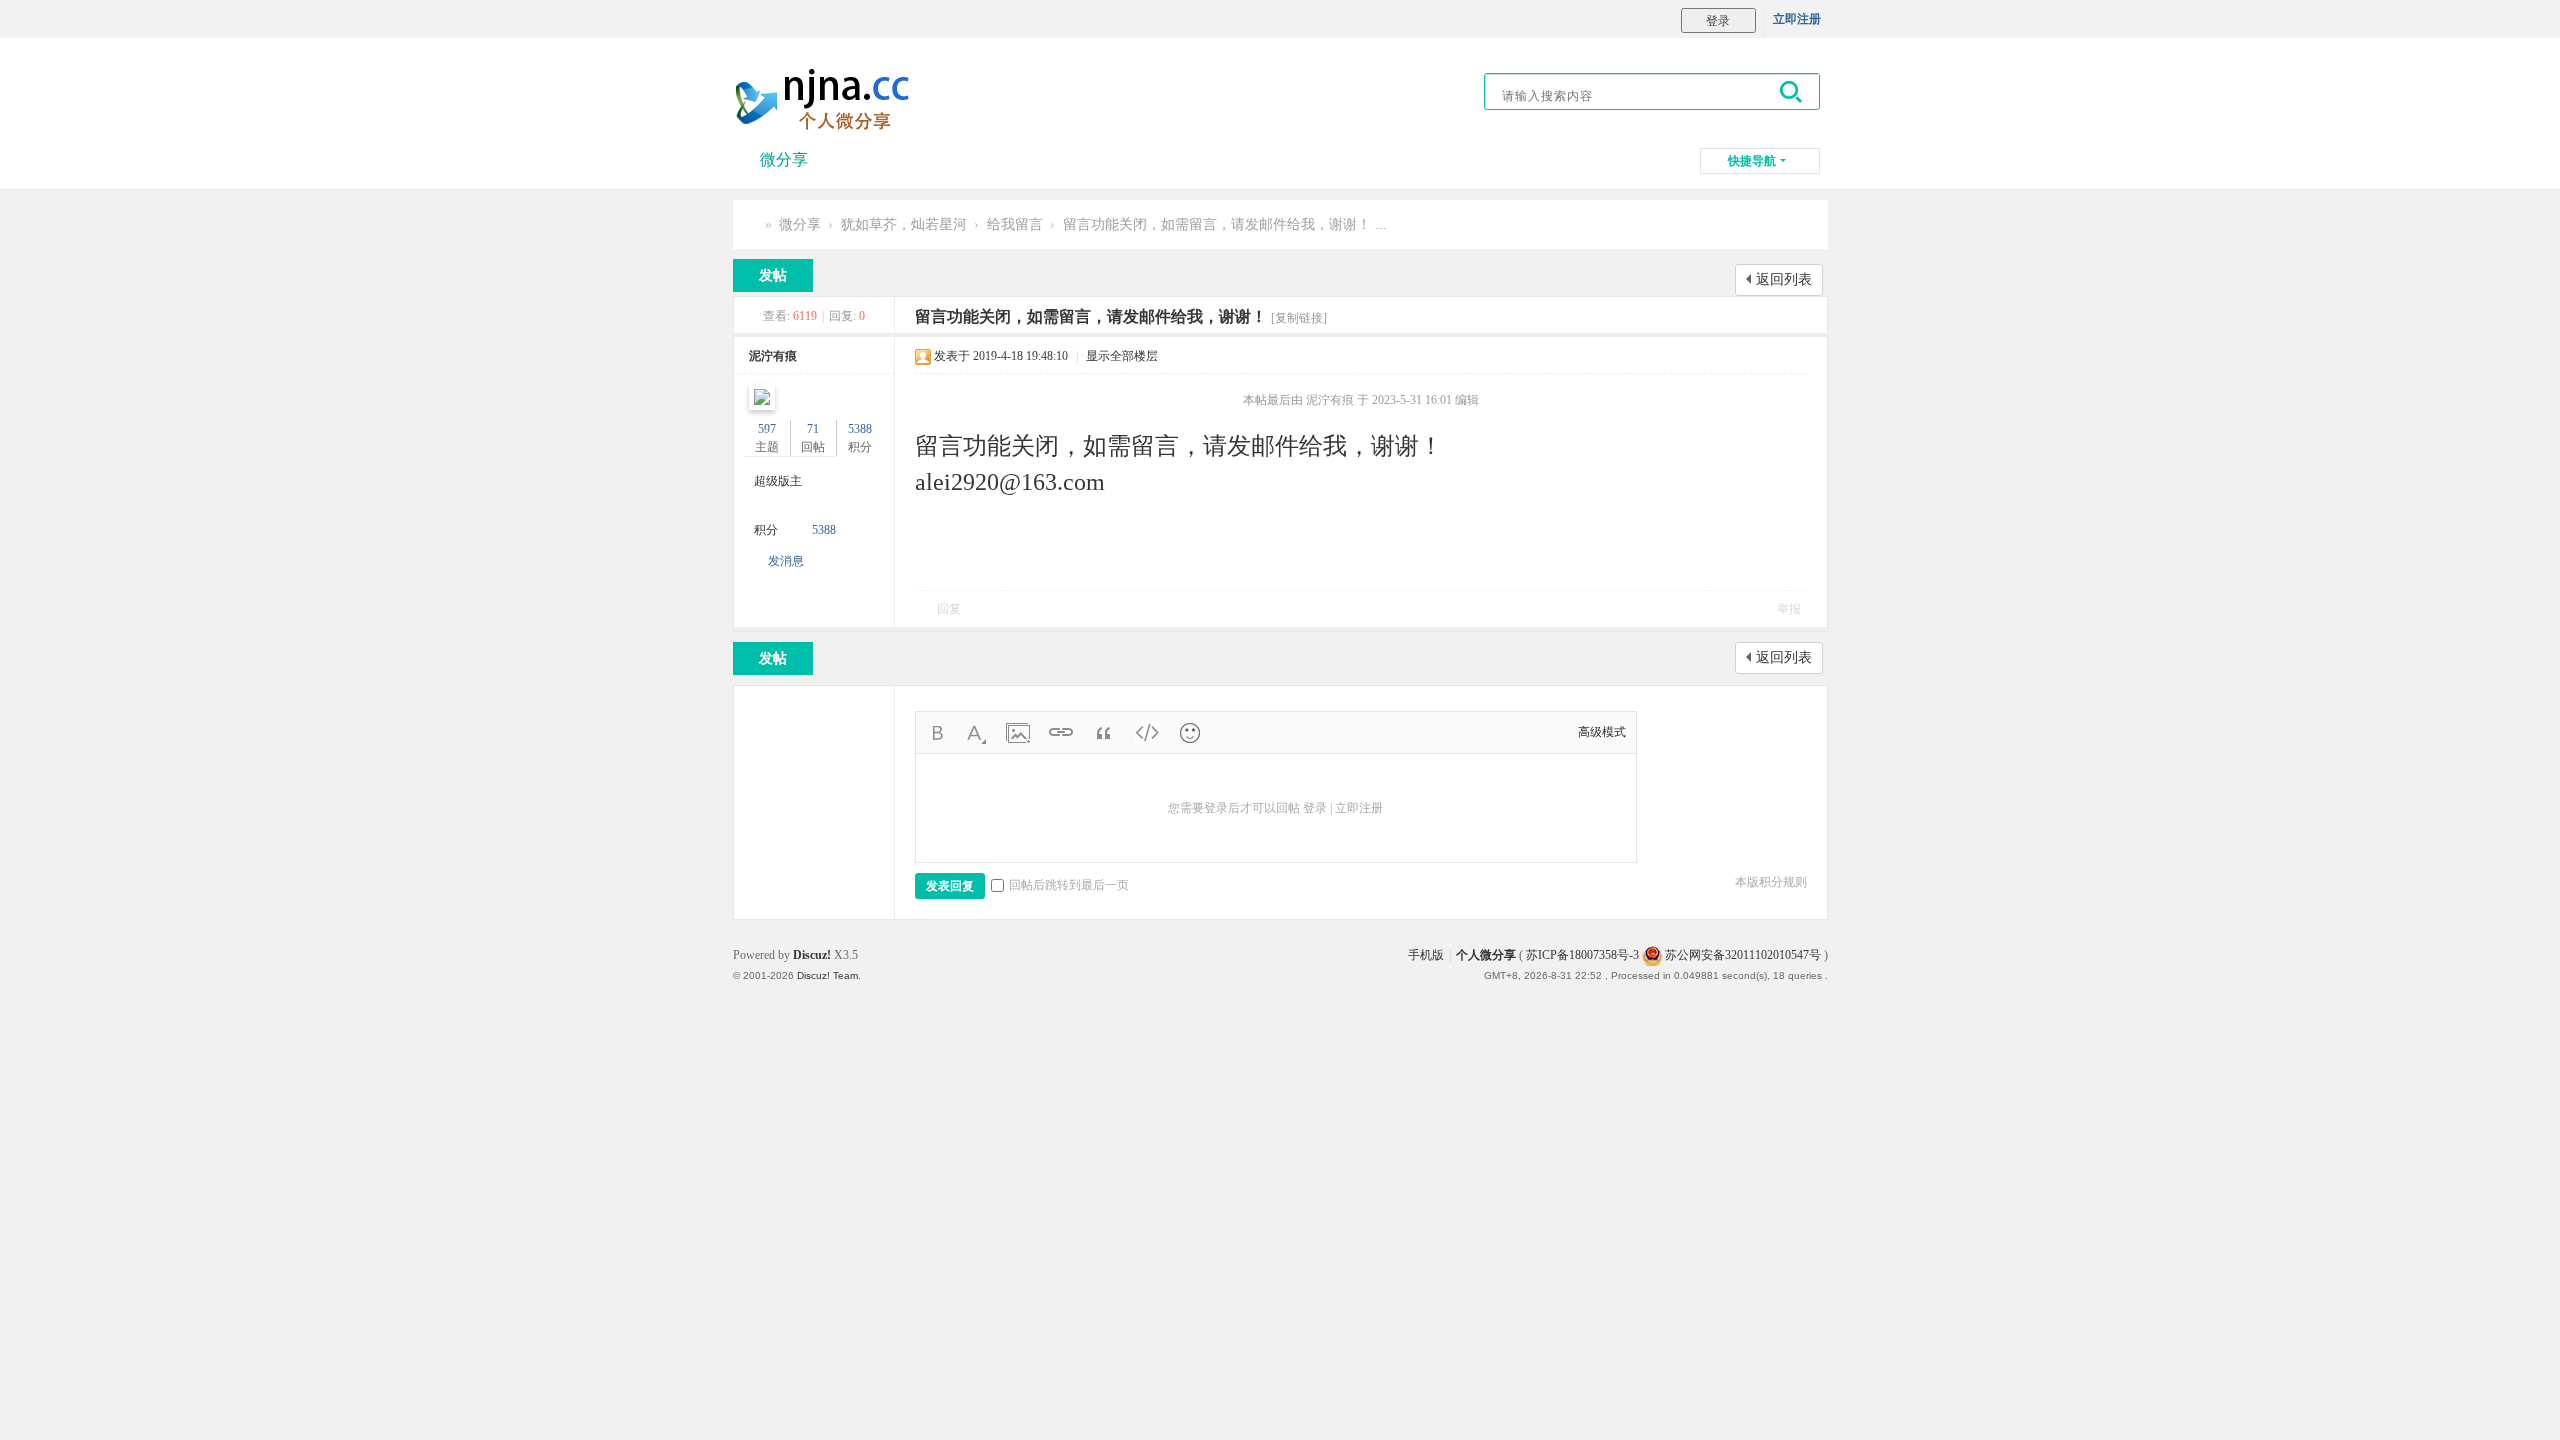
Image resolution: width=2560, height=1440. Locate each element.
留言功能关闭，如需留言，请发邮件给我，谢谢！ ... (1225, 224)
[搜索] (1791, 91)
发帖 (773, 275)
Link (1061, 733)
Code (1147, 733)
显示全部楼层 (1122, 356)
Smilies (1190, 733)
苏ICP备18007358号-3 (1582, 955)
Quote (1104, 733)
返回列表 (1784, 279)
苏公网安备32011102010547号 (1741, 955)
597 (767, 429)
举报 (1789, 609)
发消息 (786, 561)
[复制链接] (1299, 318)
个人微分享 (751, 224)
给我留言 (1015, 224)
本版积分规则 (1771, 882)
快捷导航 (1752, 161)
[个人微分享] (827, 99)
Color (975, 733)
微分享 (784, 159)
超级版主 (778, 481)
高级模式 (1602, 732)
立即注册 (1797, 19)
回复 (949, 609)
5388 (860, 429)
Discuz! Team (827, 975)
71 (813, 429)
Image (1018, 733)
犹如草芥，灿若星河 (904, 224)
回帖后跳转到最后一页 (1069, 885)
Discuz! (812, 955)
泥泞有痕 (773, 356)
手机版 (1426, 955)
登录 (1315, 808)
